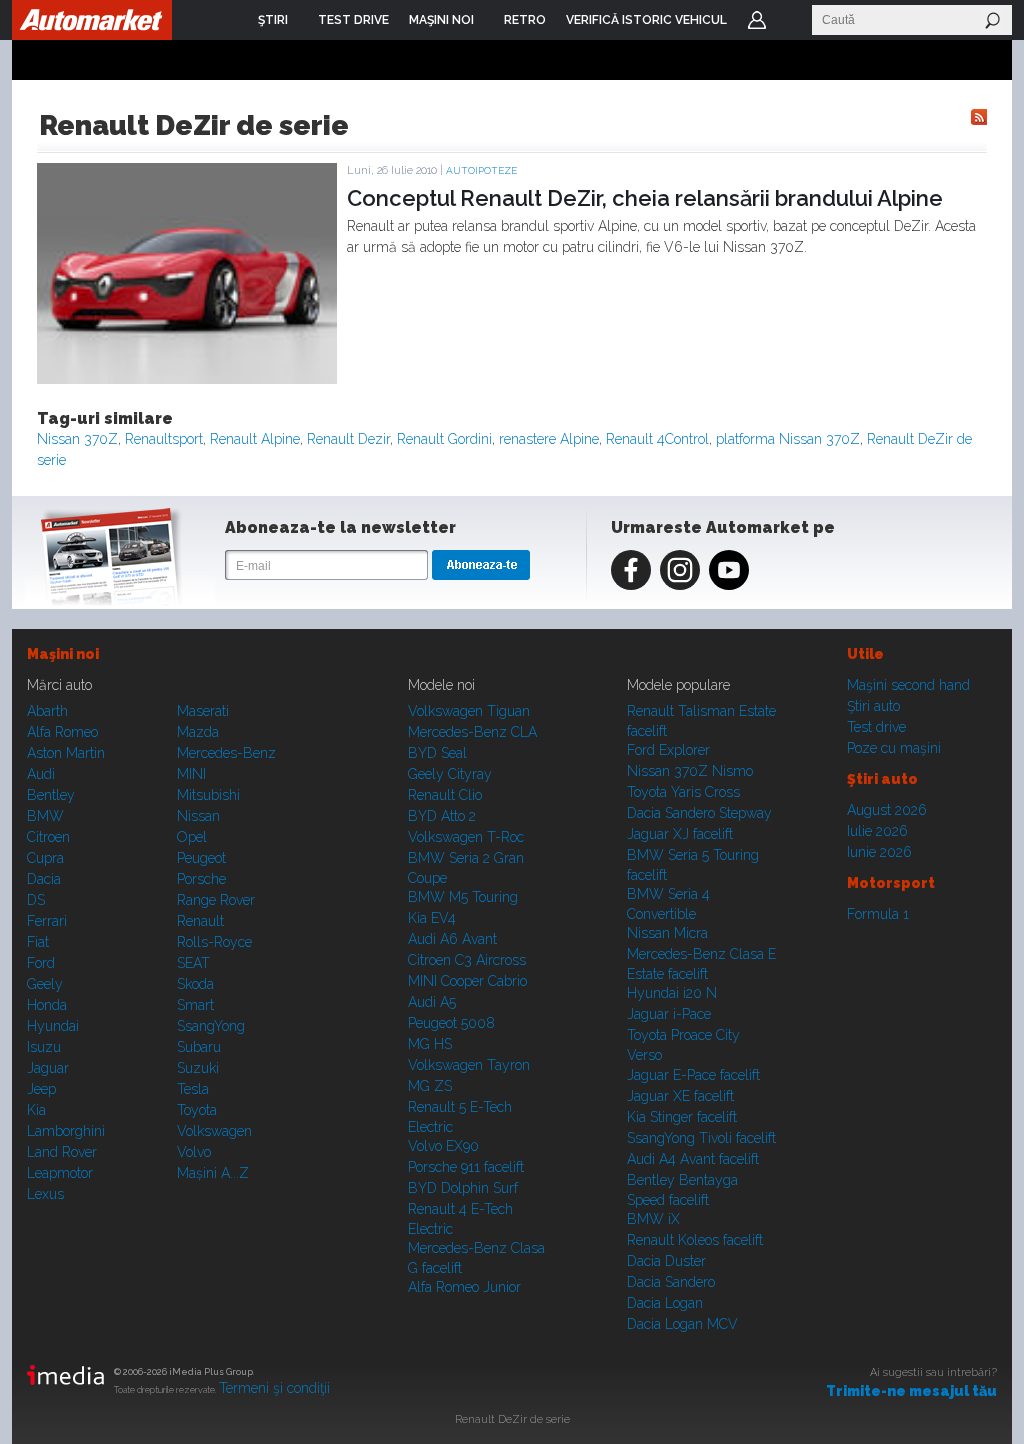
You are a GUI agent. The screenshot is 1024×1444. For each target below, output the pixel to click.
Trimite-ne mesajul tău (911, 1391)
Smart (195, 1005)
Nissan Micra (667, 933)
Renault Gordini (444, 439)
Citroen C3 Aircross (467, 960)
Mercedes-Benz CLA (472, 732)
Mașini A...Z (213, 1173)
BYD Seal (437, 753)
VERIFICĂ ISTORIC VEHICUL (646, 20)
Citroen (48, 837)
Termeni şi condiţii (274, 1388)
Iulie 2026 (877, 831)
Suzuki (198, 1068)
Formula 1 (878, 914)
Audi (41, 774)
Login (757, 20)
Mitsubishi (208, 795)
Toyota (197, 1110)
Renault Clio (445, 795)
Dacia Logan (665, 1303)
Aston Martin (66, 753)
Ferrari (47, 921)
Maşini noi (63, 654)
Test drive (876, 727)
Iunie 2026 (879, 852)
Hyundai (53, 1026)
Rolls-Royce (214, 942)
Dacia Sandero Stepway (699, 813)
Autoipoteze (481, 170)
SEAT (193, 963)
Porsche (201, 879)
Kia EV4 (432, 918)
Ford (41, 963)
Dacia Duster (666, 1261)
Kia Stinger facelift (682, 1117)
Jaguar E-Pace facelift (693, 1075)
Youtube (729, 570)
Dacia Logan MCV (682, 1324)
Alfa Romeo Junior (464, 1287)
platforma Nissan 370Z (788, 439)
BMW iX (653, 1219)
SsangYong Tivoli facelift (701, 1138)
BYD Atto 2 (442, 816)
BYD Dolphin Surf (463, 1188)
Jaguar (48, 1068)
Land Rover (62, 1152)
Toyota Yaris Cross (683, 792)
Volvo (194, 1152)
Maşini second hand (908, 685)
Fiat (38, 942)
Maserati (203, 711)
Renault (200, 921)
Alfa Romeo (62, 732)
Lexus (45, 1194)
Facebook (631, 570)
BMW (45, 816)
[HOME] (92, 20)
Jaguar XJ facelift (680, 834)
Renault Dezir (348, 439)
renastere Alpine (549, 439)
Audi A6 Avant (452, 939)
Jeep (41, 1089)
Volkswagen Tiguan (469, 711)
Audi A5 (432, 1002)
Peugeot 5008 (451, 1023)
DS (36, 900)
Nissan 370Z (77, 439)
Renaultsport (164, 439)
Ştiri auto (873, 706)
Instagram (680, 570)
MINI (191, 774)
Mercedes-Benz (226, 753)
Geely (45, 984)
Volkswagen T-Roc (466, 837)
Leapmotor (60, 1173)
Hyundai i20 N (672, 993)
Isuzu (44, 1047)
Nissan (198, 816)
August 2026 (887, 810)
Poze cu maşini (894, 748)
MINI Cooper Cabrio (467, 981)
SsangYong (211, 1026)
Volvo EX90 (443, 1146)
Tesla (193, 1089)
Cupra (45, 858)
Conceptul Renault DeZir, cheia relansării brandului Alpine (645, 198)
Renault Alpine (255, 439)
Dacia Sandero (671, 1282)
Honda (47, 1005)
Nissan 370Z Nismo (690, 771)
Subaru (199, 1047)
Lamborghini (66, 1131)
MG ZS (430, 1086)
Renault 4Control (657, 439)
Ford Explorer (668, 750)
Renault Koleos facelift (695, 1240)
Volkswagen (214, 1131)
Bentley (51, 795)
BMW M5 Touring (463, 897)
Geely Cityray (450, 774)
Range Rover (216, 900)
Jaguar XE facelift (680, 1096)
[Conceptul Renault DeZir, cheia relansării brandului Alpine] (187, 379)
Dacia (44, 879)
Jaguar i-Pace (669, 1014)
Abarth (47, 711)
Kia (36, 1110)
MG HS (430, 1044)
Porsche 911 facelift (466, 1167)
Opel (192, 837)
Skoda (195, 984)
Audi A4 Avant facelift (693, 1159)
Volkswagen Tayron (469, 1065)
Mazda (198, 732)
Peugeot (201, 858)
